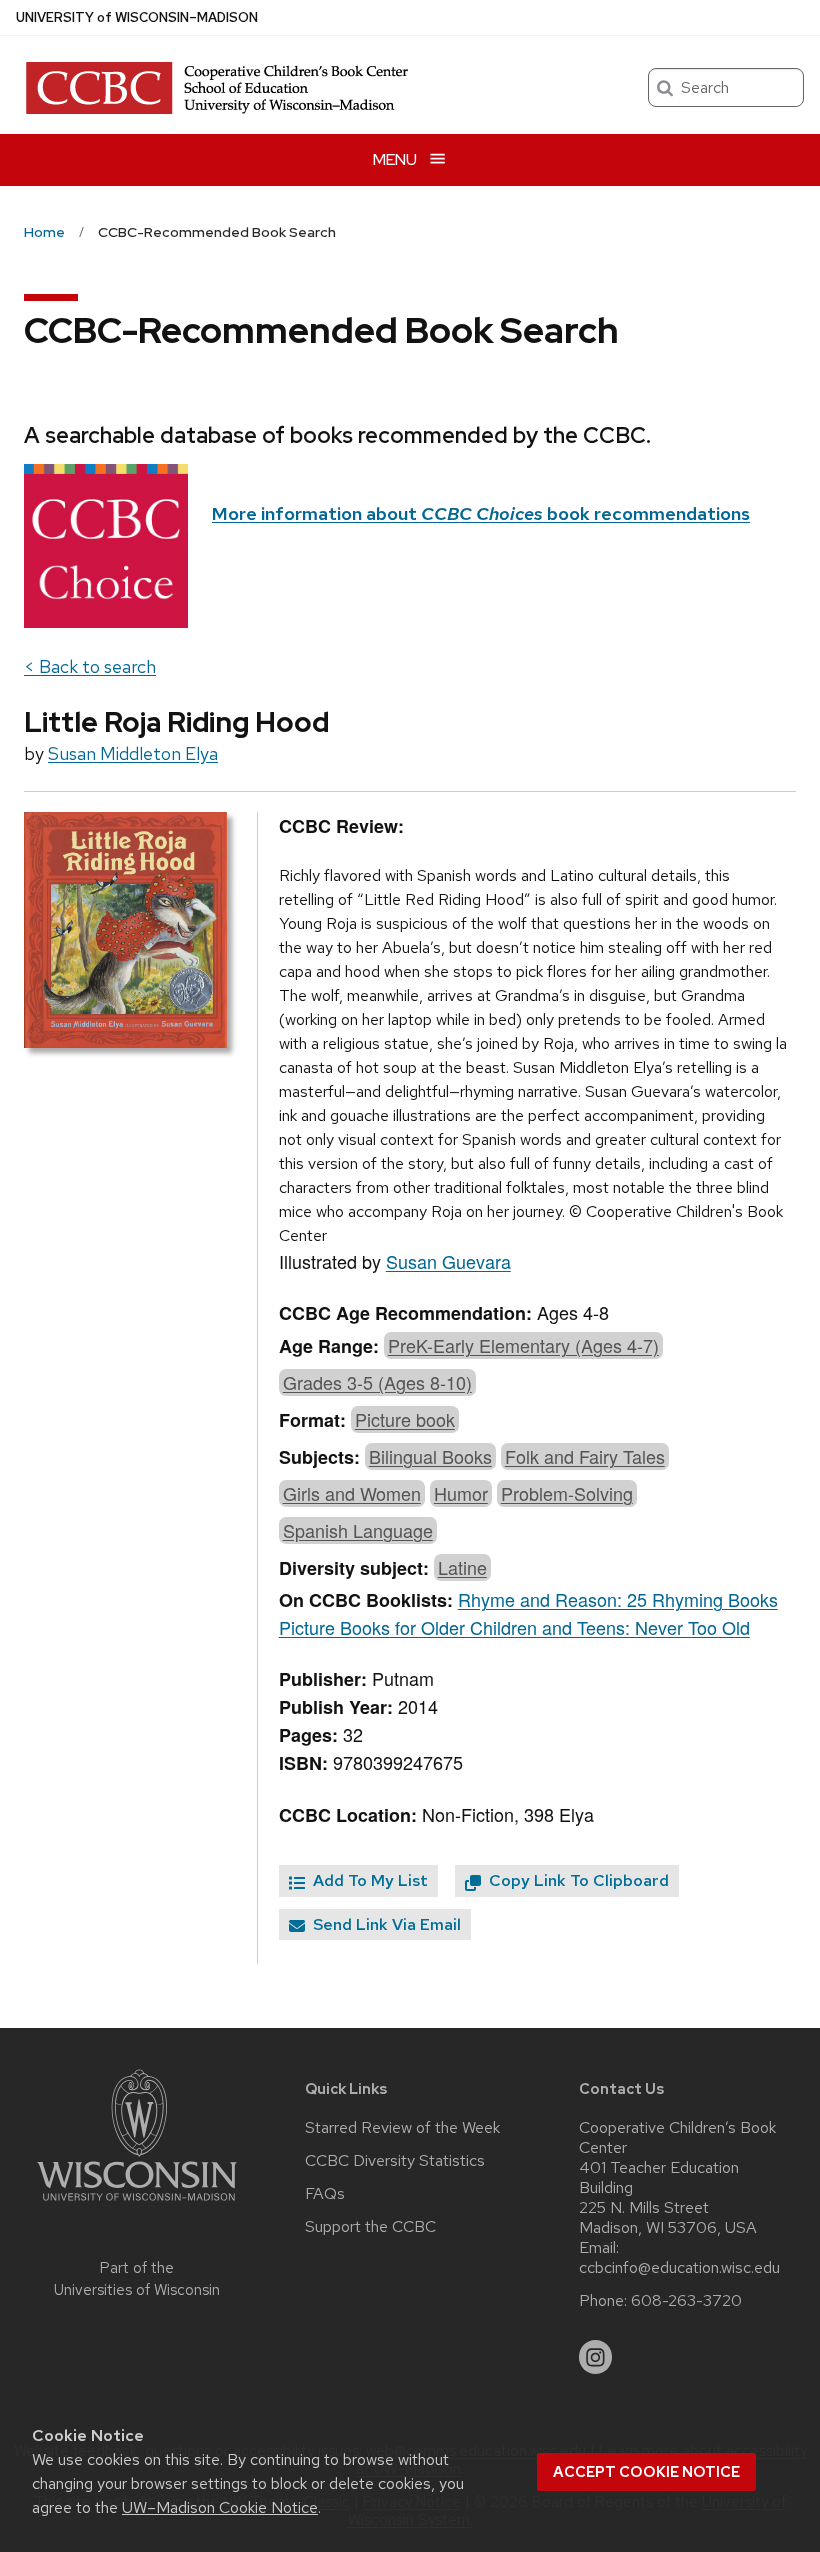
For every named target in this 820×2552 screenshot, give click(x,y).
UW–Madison (137, 17)
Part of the (137, 2279)
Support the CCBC (370, 2227)
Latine (462, 1567)
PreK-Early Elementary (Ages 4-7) (523, 1345)
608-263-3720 (686, 2301)
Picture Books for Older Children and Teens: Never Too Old (514, 1627)
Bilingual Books (430, 1456)
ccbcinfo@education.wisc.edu (679, 2268)
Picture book (405, 1419)
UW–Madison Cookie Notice (220, 2507)
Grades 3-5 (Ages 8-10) (377, 1382)
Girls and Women (352, 1493)
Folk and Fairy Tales (585, 1456)
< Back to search (90, 666)
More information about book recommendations (481, 513)
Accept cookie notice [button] (646, 2472)
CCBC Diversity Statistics (395, 2161)
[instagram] (596, 2357)
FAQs (325, 2194)
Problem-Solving (567, 1493)
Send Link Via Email (385, 1924)
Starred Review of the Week (402, 2128)
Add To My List (368, 1880)
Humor (461, 1493)
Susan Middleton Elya (133, 753)
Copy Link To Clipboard (577, 1880)
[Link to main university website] (137, 2204)
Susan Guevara (448, 1261)
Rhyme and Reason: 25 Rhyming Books (618, 1599)
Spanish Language (358, 1530)
